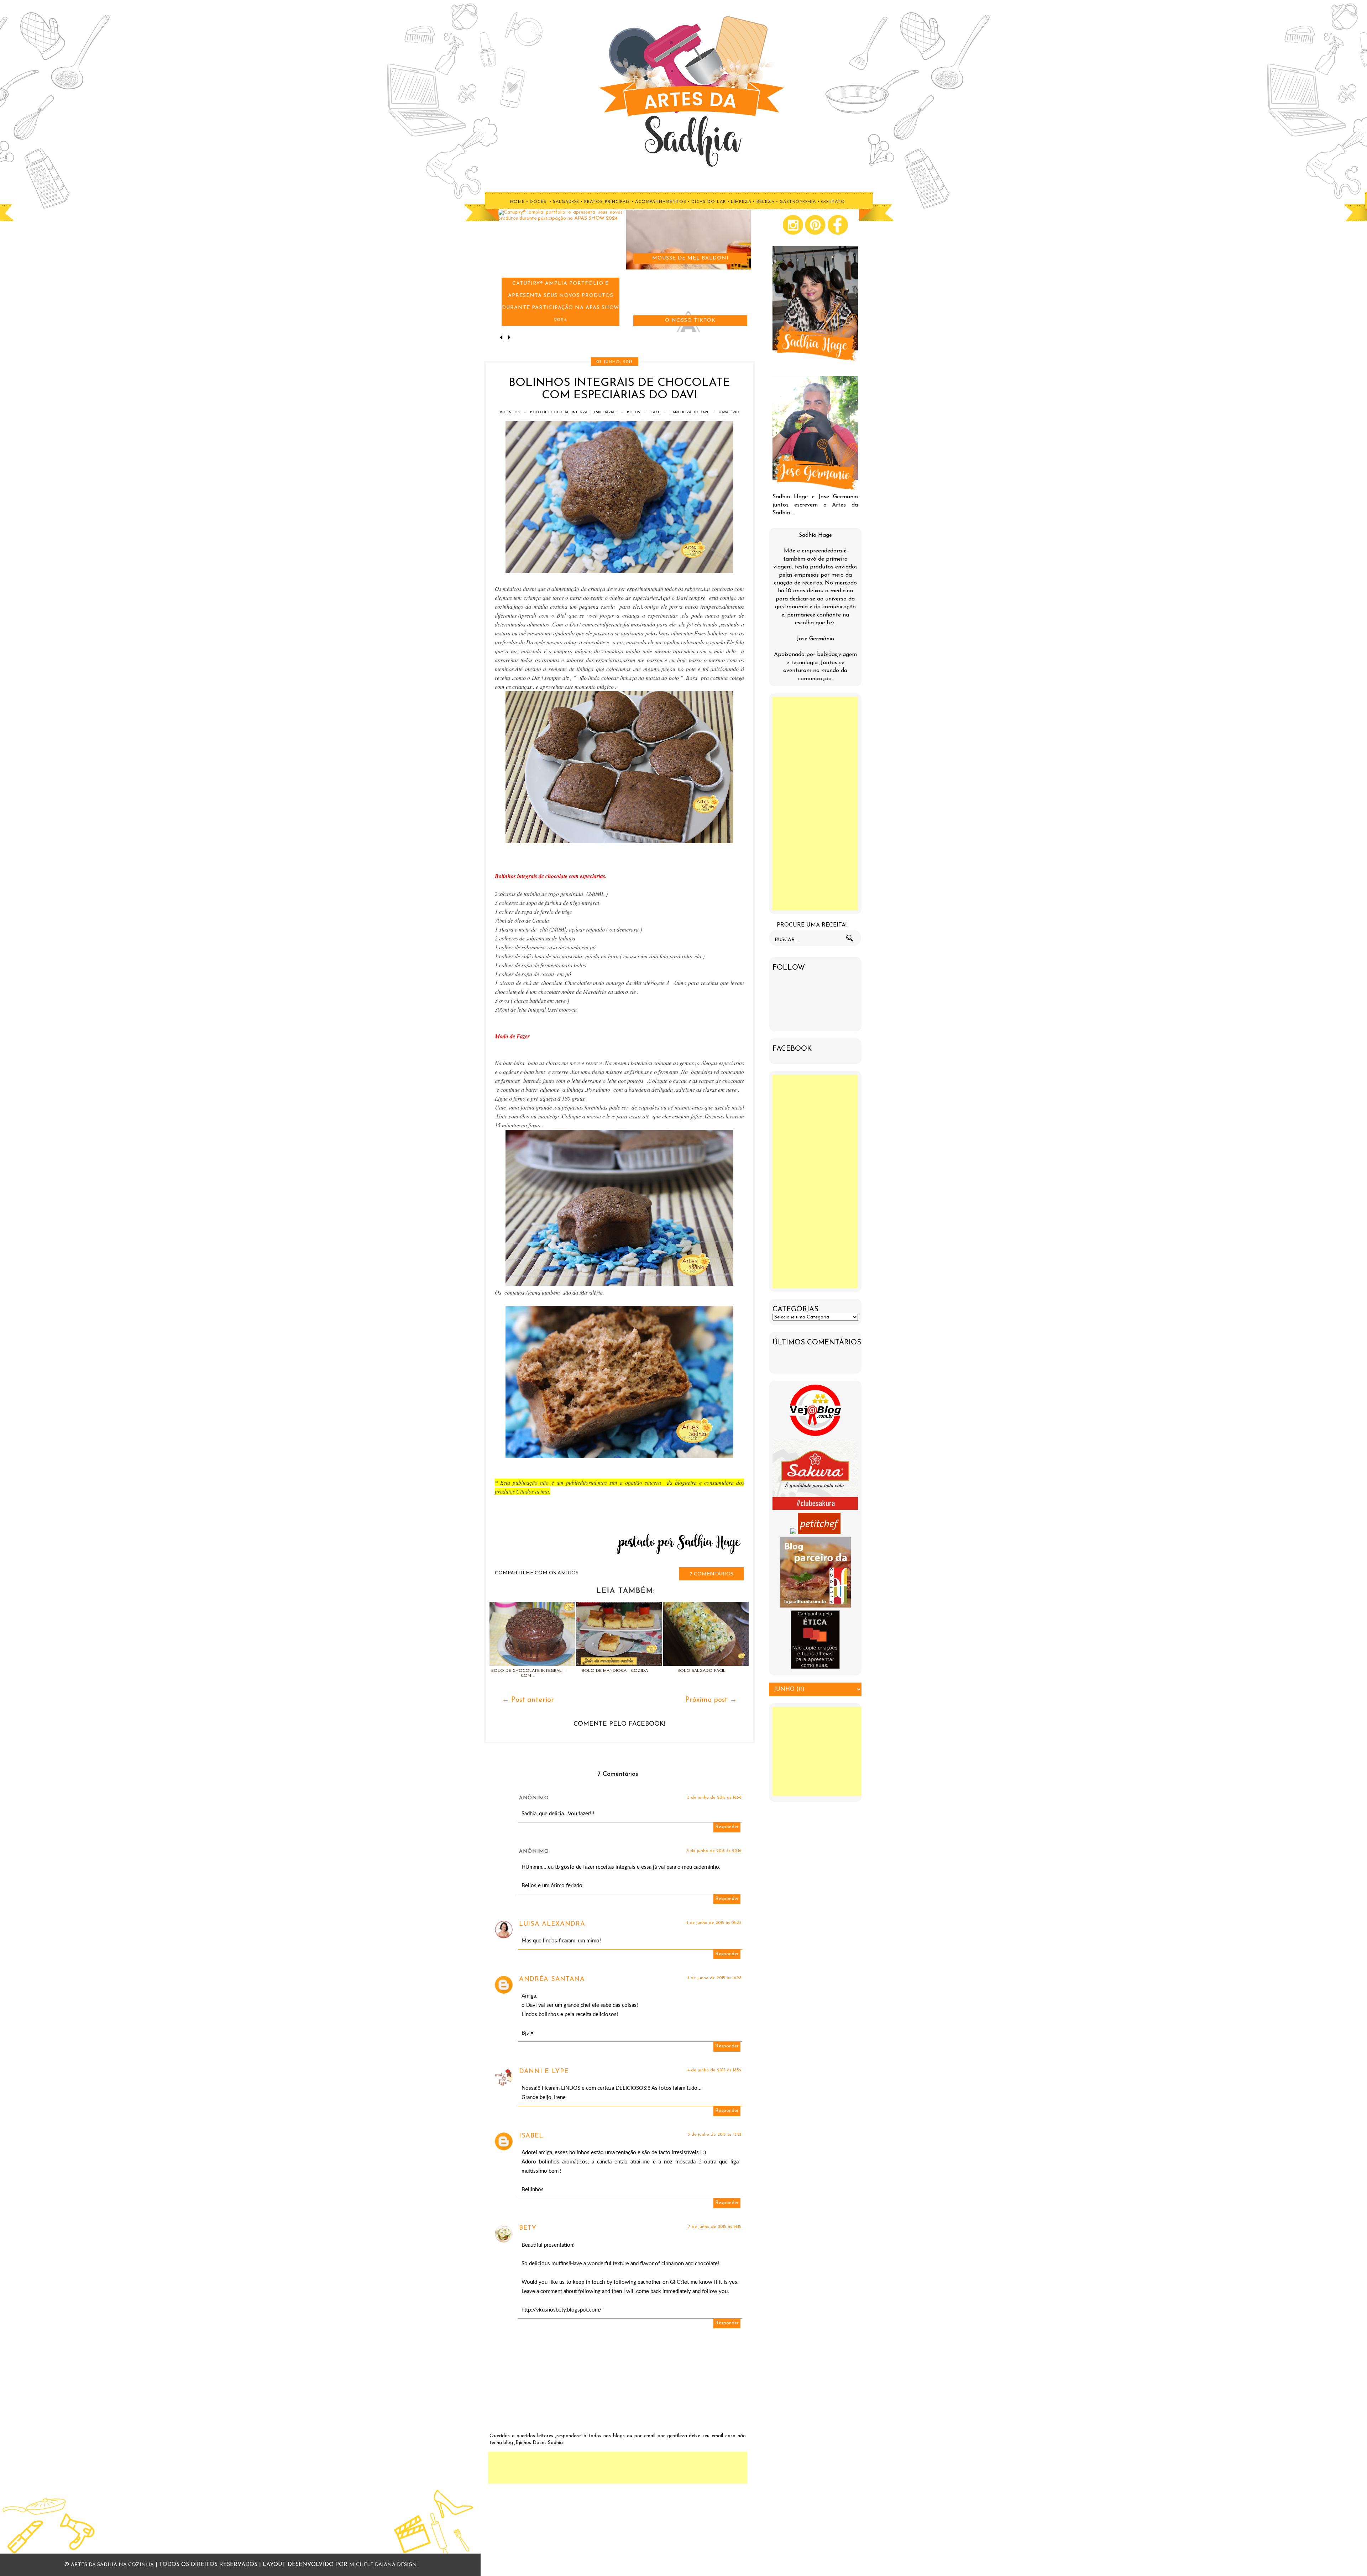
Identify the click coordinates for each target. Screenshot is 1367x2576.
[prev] (502, 338)
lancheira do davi (689, 412)
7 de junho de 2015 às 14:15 (715, 2227)
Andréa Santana (552, 1979)
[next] (509, 338)
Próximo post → (711, 1700)
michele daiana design (383, 2565)
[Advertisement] (618, 2468)
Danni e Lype (544, 2072)
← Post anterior (528, 1700)
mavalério (729, 412)
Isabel (531, 2136)
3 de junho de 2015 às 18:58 (714, 1798)
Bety (528, 2228)
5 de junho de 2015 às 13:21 (714, 2135)
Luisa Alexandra (552, 1924)
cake (655, 412)
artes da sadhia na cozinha (112, 2565)
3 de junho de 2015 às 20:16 (714, 1851)
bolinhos (510, 412)
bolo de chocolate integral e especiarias (573, 412)
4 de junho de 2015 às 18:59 (714, 2070)
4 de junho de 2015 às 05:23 (714, 1923)
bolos (633, 412)
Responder (727, 1827)
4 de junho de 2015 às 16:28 (714, 1978)
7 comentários (712, 1574)
